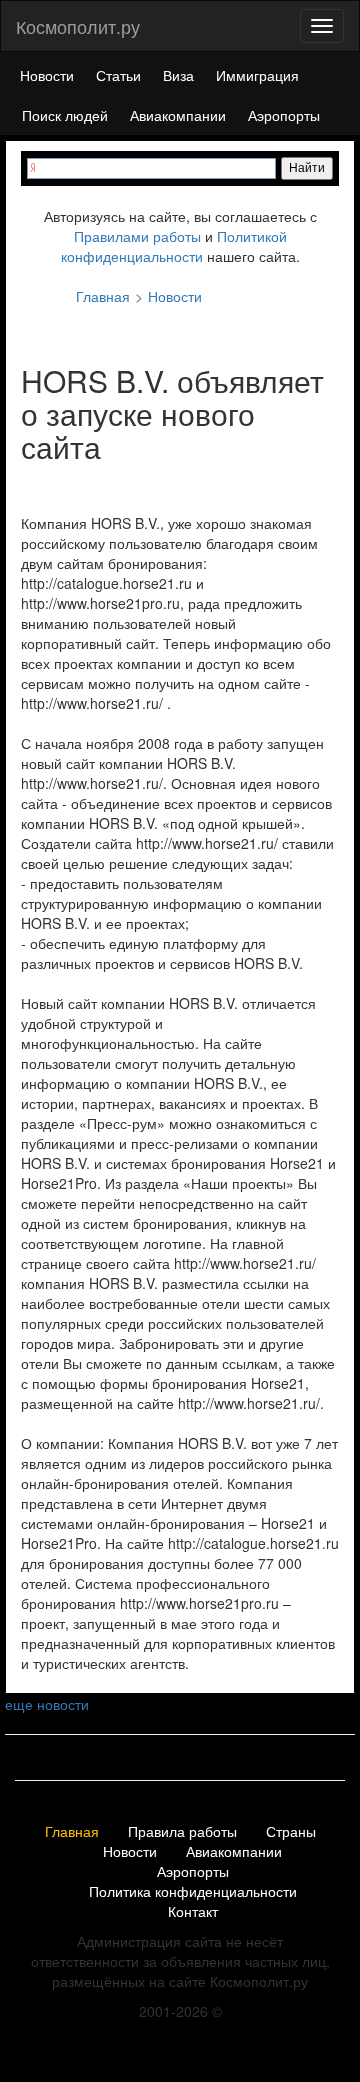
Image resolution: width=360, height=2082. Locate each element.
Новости (47, 75)
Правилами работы (137, 236)
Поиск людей (65, 115)
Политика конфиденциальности (193, 1892)
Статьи (118, 75)
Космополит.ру (78, 26)
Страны (291, 1832)
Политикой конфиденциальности (174, 246)
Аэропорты (284, 115)
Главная (72, 1832)
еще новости (47, 1704)
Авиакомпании (178, 115)
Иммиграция (257, 75)
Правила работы (182, 1832)
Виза (178, 75)
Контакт (193, 1912)
